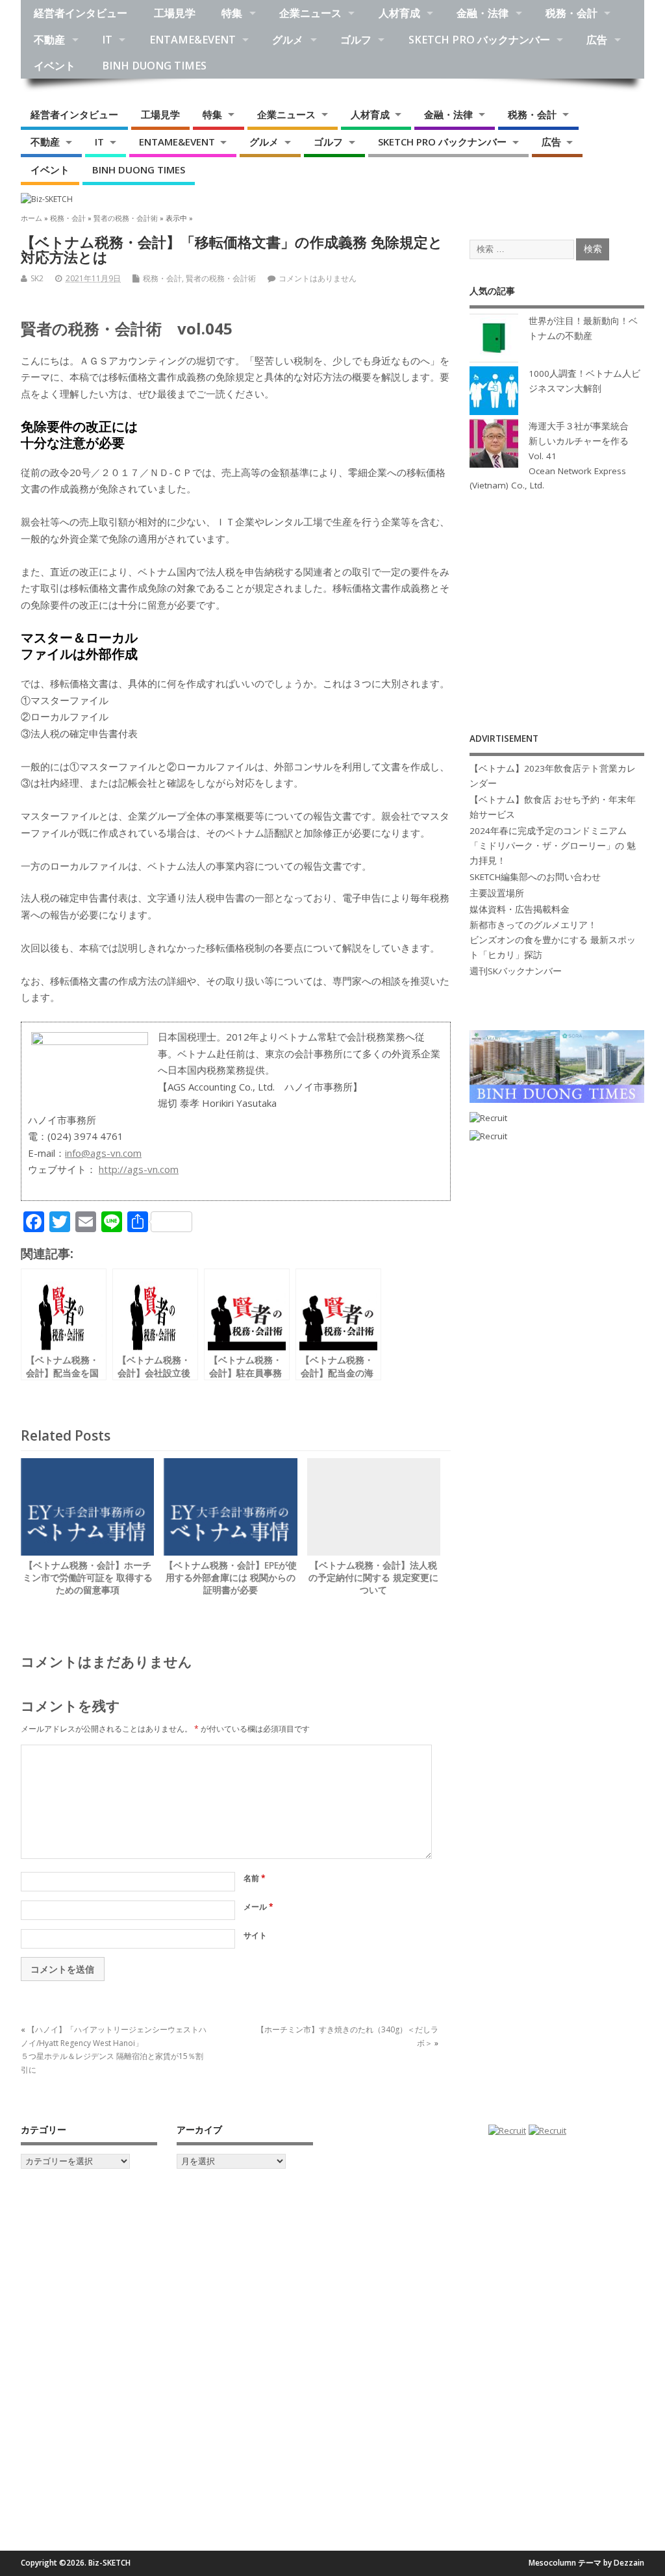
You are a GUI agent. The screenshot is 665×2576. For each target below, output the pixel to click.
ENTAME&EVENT (193, 40)
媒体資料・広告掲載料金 (520, 909)
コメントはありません (318, 278)
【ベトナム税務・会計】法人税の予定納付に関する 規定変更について (373, 1578)
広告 (597, 40)
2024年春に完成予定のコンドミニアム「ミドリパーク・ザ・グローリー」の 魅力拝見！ (553, 846)
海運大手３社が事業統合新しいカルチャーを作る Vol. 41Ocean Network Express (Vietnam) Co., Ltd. (549, 456)
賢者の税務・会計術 (221, 278)
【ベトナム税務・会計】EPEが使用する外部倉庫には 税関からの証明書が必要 (231, 1578)
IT (107, 40)
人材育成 (399, 13)
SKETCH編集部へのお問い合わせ (535, 877)
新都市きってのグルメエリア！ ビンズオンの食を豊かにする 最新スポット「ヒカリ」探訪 (553, 940)
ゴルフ (356, 40)
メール (258, 1907)
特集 (232, 13)
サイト (255, 1935)
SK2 (37, 278)
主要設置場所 (497, 893)
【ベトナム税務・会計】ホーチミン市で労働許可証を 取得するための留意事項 (88, 1578)
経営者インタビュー (81, 13)
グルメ (288, 40)
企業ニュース (310, 13)
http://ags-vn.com (139, 1169)
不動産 (49, 40)
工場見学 (175, 13)
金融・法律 (483, 13)
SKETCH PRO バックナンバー (479, 40)
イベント (55, 66)
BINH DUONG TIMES (154, 66)
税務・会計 (571, 13)
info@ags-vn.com (103, 1153)
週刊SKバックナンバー (516, 971)
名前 (255, 1878)
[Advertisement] (557, 598)
